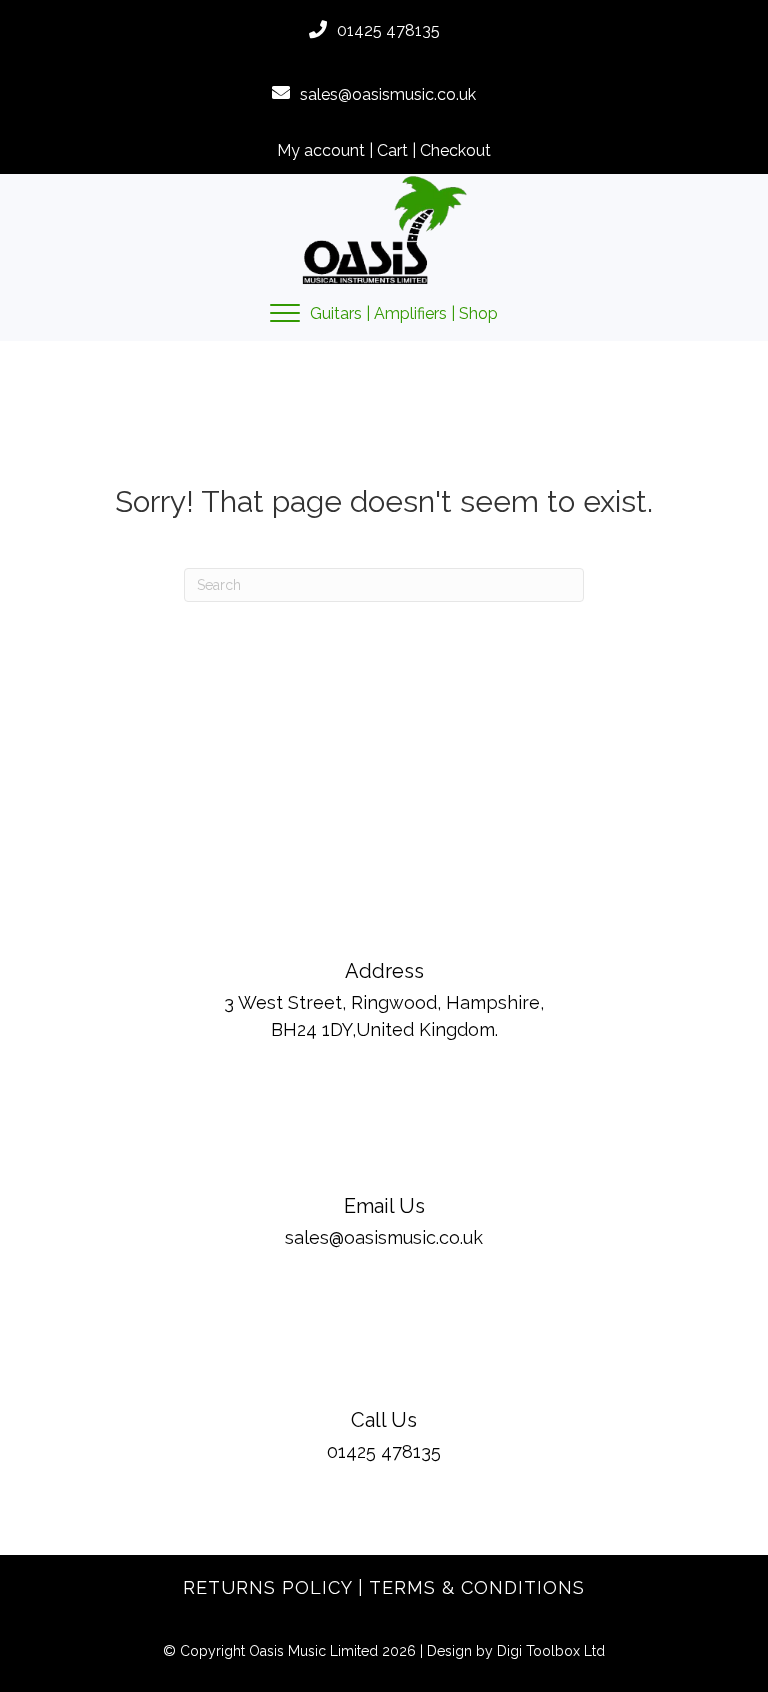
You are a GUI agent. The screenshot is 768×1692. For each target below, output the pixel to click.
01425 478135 (388, 30)
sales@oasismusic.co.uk (388, 94)
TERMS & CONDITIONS (477, 1587)
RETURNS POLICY (267, 1587)
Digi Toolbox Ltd (551, 1651)
